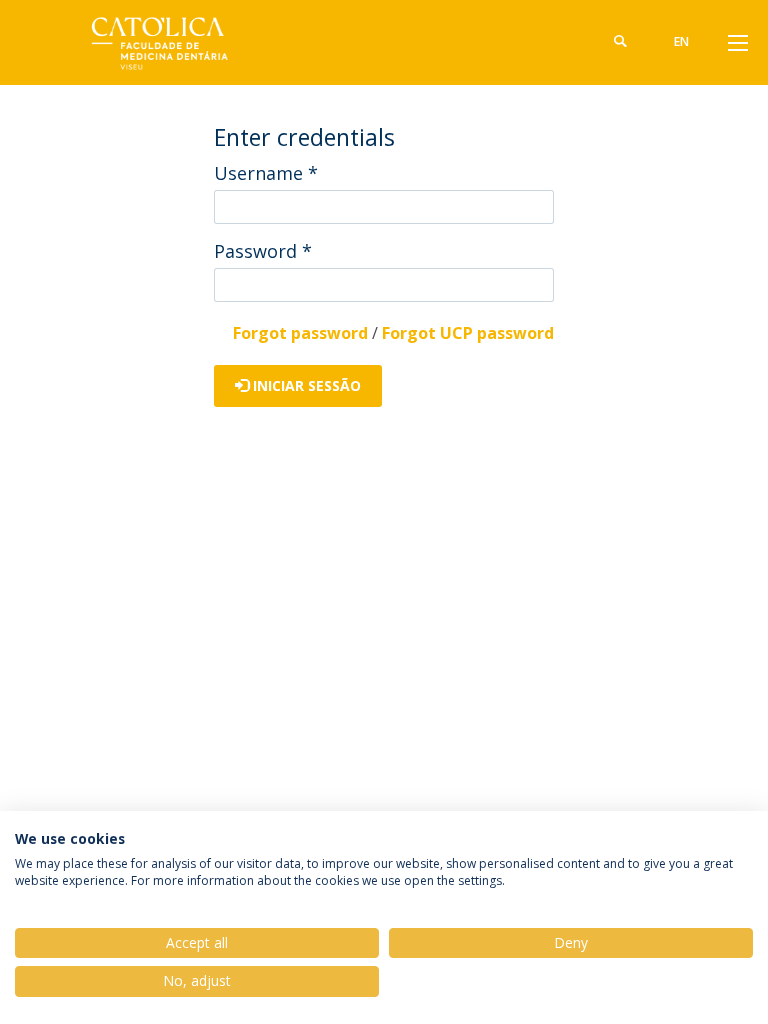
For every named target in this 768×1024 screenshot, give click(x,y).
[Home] (154, 42)
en (681, 41)
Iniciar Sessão (305, 385)
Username (266, 173)
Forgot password (300, 333)
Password (263, 251)
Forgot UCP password (468, 333)
